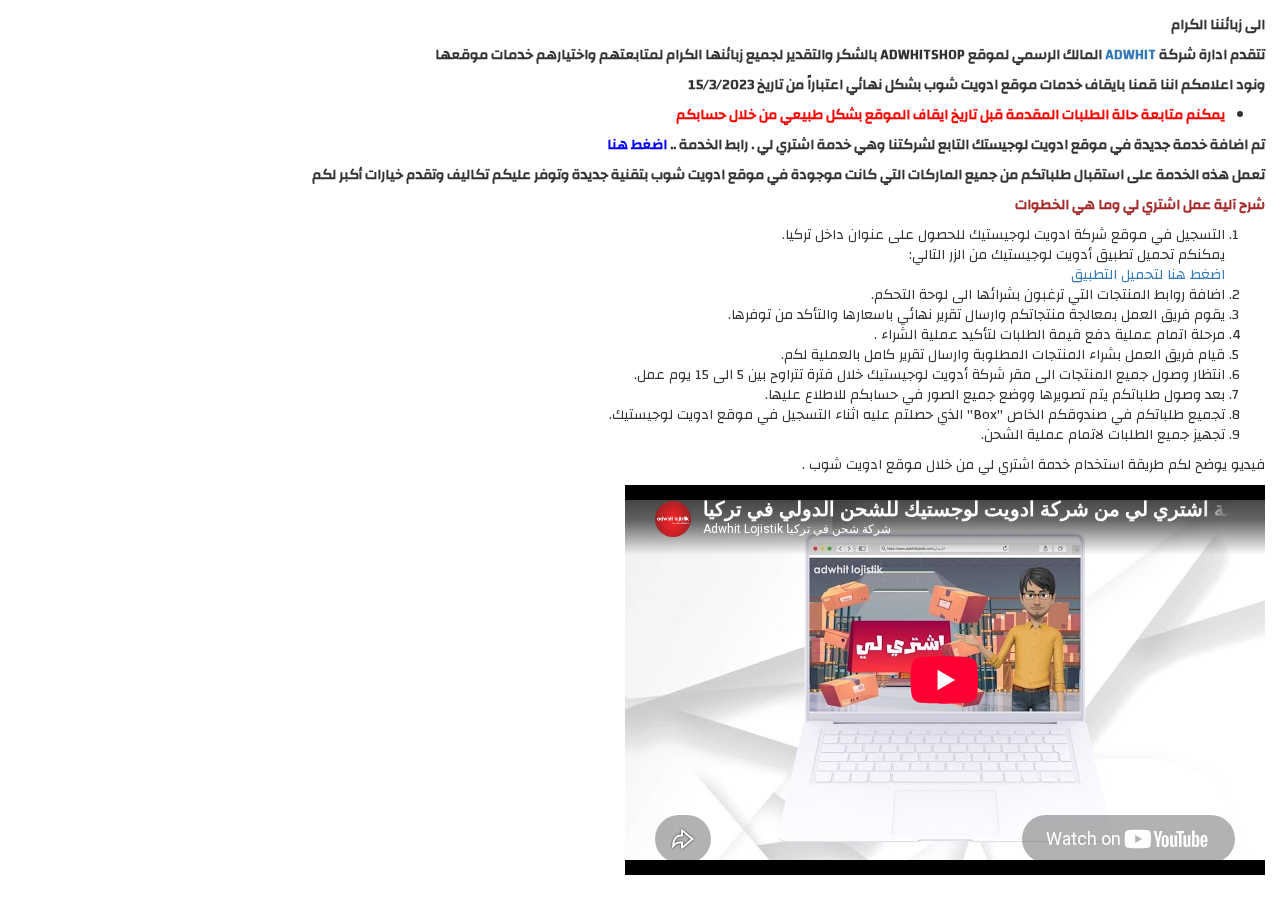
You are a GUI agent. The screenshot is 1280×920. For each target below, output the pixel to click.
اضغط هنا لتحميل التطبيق (1148, 275)
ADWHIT (1130, 55)
